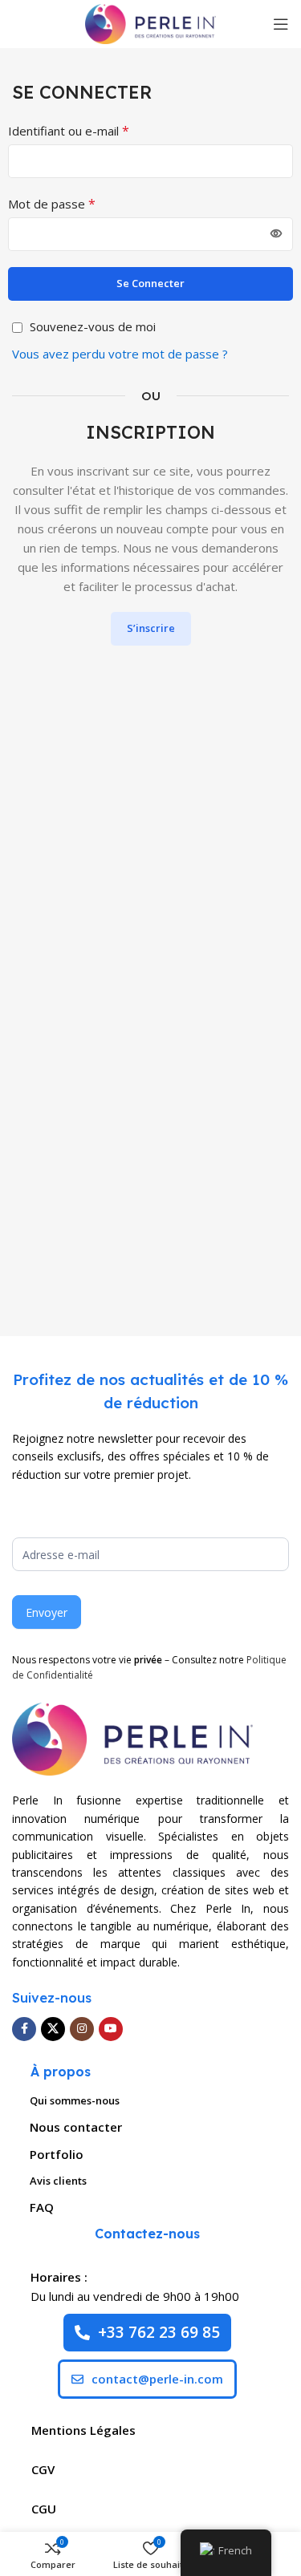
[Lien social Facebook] (24, 2029)
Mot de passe (52, 204)
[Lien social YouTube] (111, 2029)
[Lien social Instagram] (82, 2029)
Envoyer (47, 1612)
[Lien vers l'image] (132, 1737)
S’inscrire (151, 628)
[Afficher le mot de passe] (276, 234)
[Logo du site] (150, 22)
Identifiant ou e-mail (69, 131)
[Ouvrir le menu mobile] (281, 24)
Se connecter (150, 283)
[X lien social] (53, 2029)
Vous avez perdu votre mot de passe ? (120, 354)
